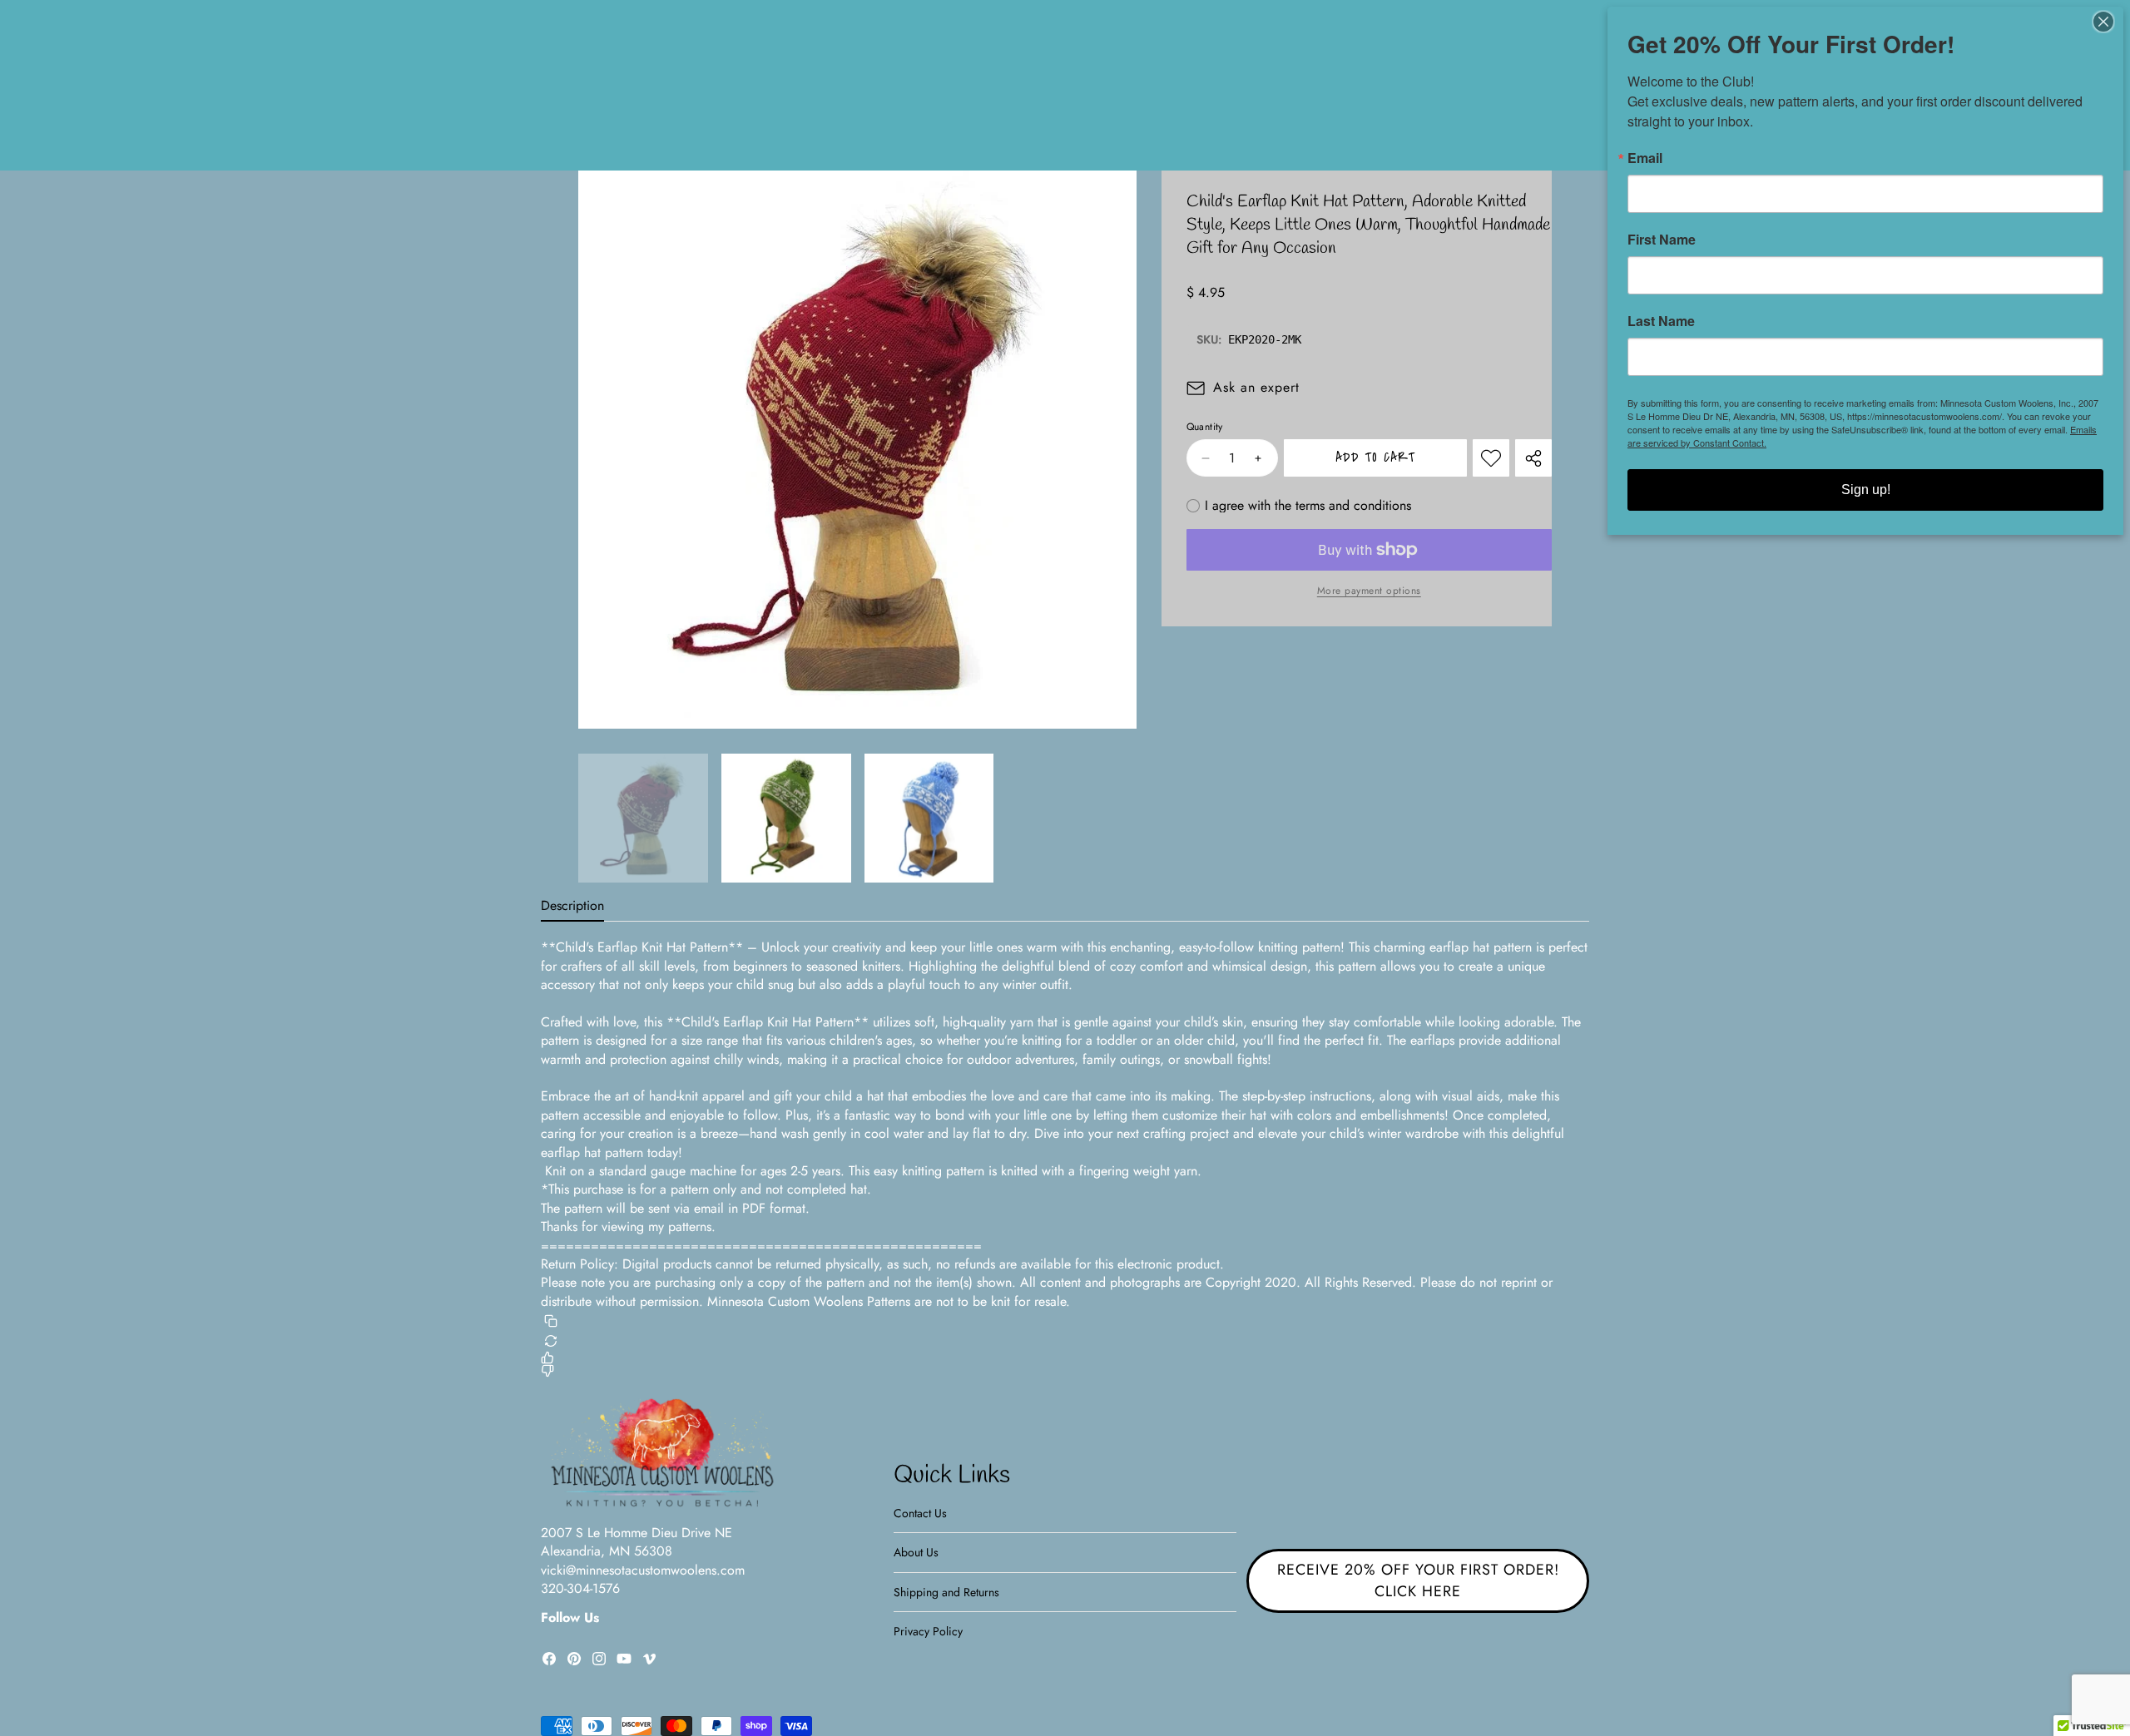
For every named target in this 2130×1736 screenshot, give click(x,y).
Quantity (1205, 427)
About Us (916, 1552)
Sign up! (1866, 490)
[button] (813, 690)
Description (572, 905)
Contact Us (920, 1513)
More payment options (1369, 591)
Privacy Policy (928, 1631)
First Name (1662, 240)
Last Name (1661, 321)
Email (1645, 158)
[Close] (2108, 22)
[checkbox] (1299, 506)
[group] (643, 819)
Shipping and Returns (946, 1592)
